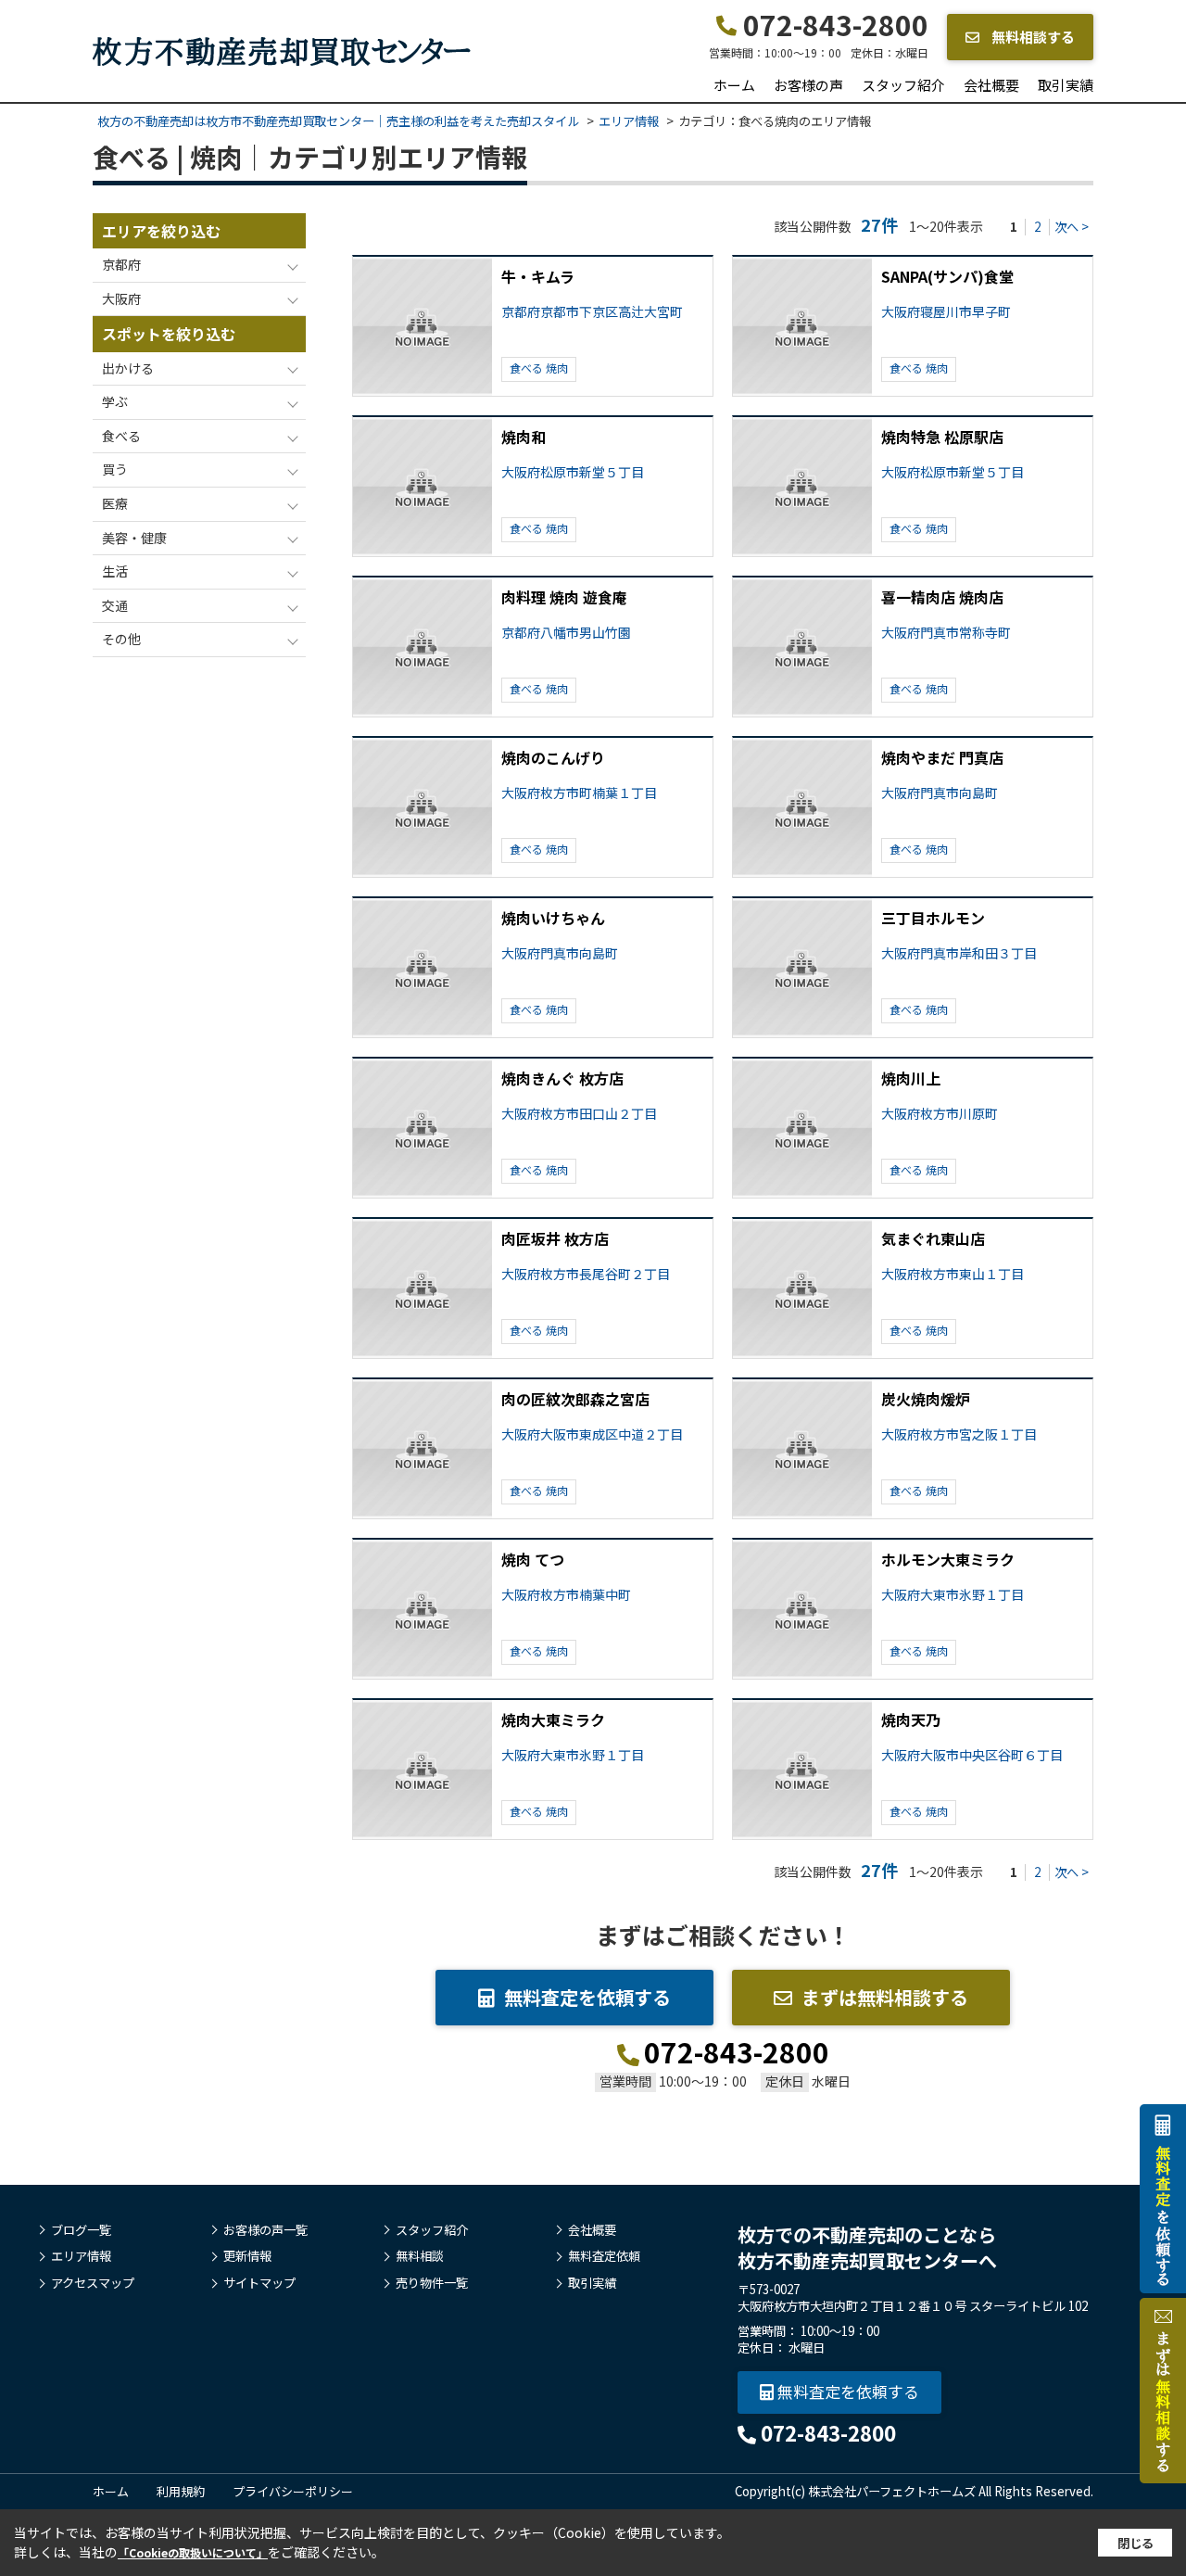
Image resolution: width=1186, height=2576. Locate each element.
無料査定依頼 (604, 2256)
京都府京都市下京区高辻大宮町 (592, 312)
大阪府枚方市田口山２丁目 (579, 1114)
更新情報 (247, 2256)
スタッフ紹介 (903, 85)
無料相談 (420, 2256)
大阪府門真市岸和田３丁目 (959, 953)
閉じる (1136, 2543)
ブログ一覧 (81, 2230)
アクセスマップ (93, 2283)
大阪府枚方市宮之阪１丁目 (959, 1434)
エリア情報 (81, 2256)
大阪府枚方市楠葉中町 (566, 1595)
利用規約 (181, 2491)
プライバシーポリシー (293, 2491)
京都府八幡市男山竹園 (566, 633)
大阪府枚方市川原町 (940, 1114)
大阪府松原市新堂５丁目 (573, 472)
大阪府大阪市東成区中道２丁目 (592, 1434)
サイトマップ (259, 2283)
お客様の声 (808, 85)
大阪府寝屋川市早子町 (946, 312)
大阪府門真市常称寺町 (946, 633)
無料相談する (1032, 37)
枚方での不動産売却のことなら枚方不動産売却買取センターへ (867, 2247)
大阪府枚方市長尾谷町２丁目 (586, 1274)
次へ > (1072, 227)
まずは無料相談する (885, 1997)
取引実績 (1066, 85)
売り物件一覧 (432, 2283)
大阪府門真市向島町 (940, 793)
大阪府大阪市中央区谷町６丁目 (972, 1755)
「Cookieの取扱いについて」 (193, 2552)
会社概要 (991, 85)
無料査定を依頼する (587, 1997)
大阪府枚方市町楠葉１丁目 (579, 793)
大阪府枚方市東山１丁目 (953, 1274)
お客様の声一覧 (265, 2230)
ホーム (734, 85)
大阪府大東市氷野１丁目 (953, 1595)
